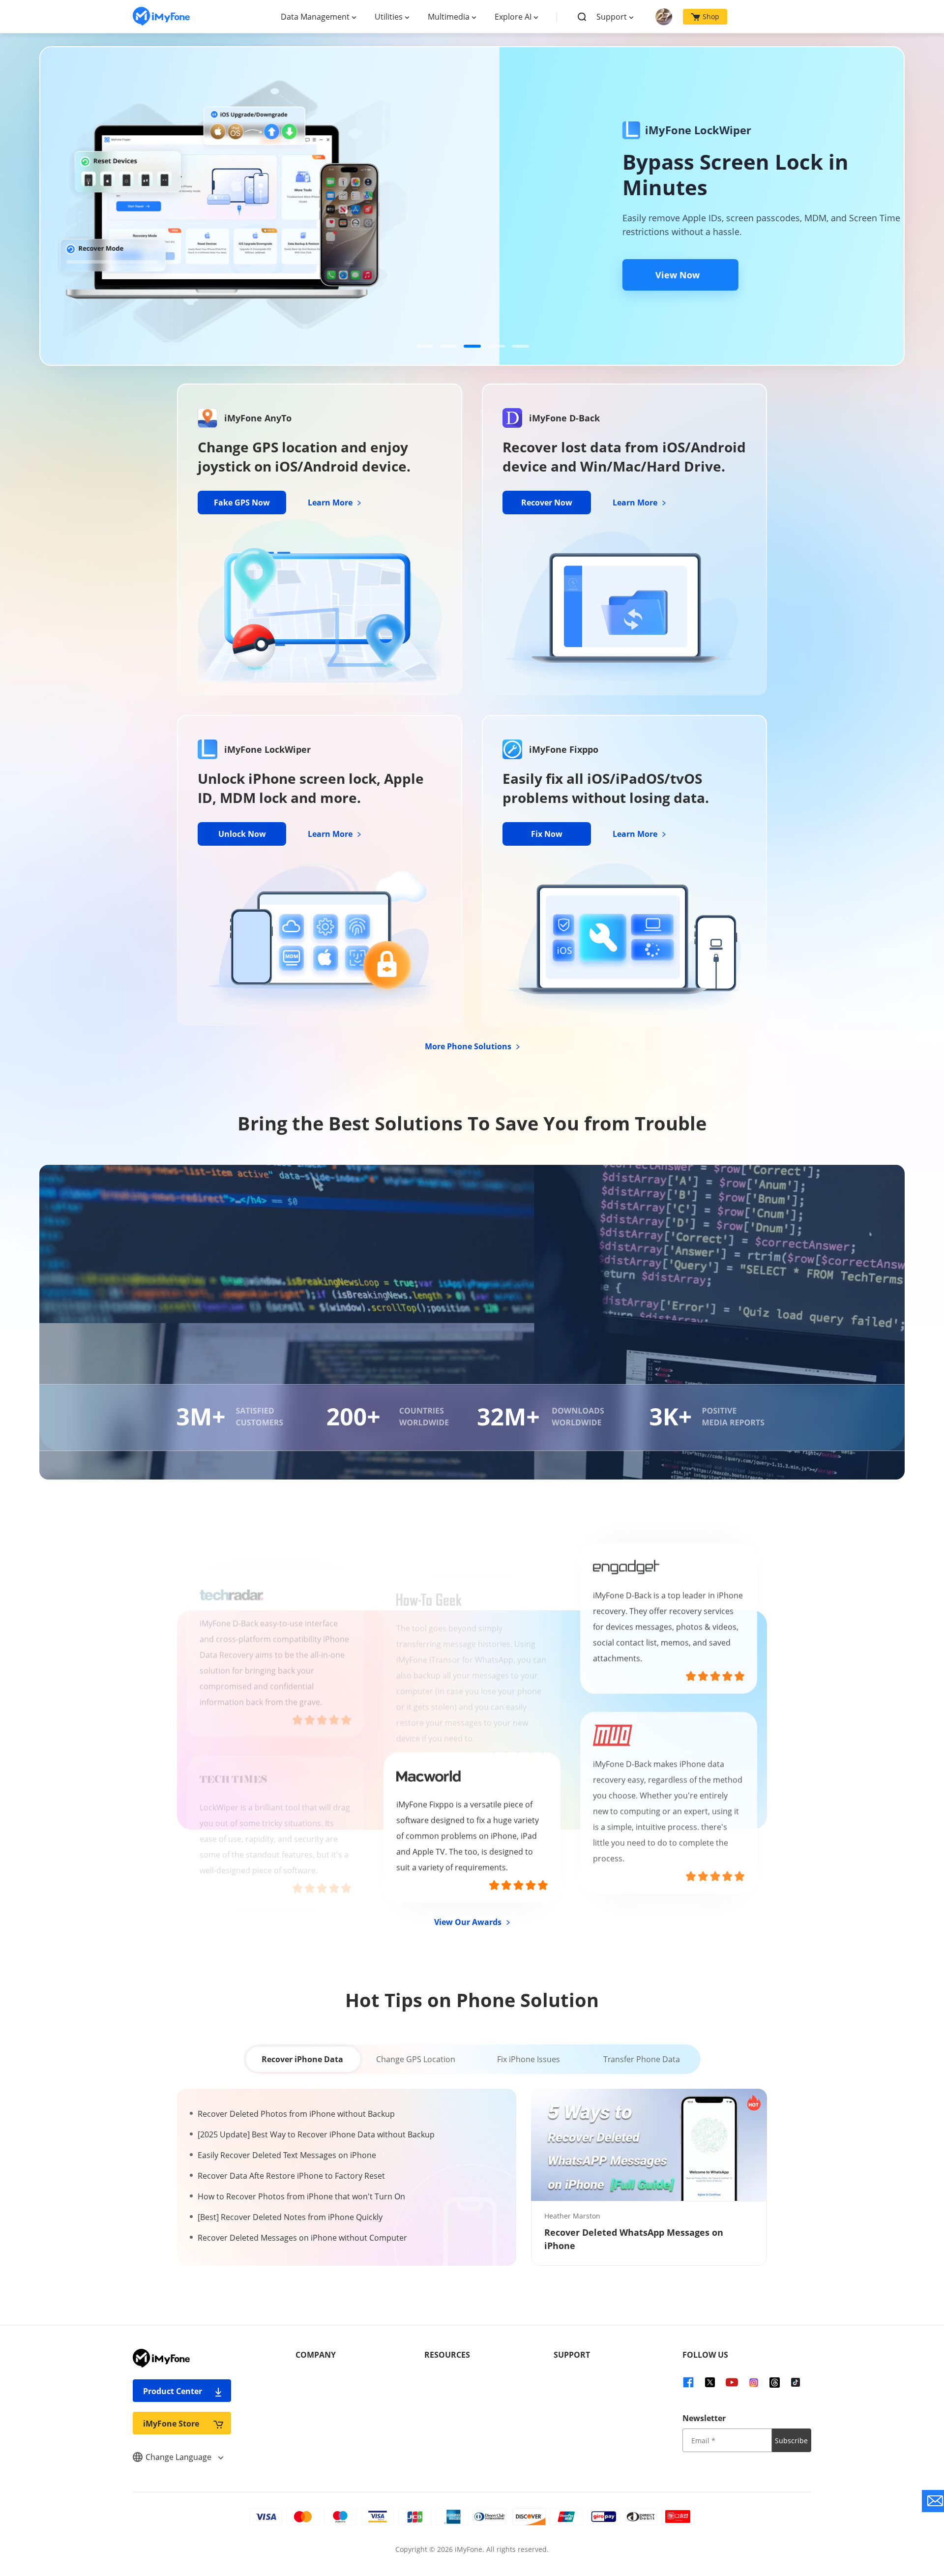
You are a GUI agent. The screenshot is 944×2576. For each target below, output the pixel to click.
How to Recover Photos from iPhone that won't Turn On (301, 2196)
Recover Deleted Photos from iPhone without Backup (296, 2114)
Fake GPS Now (242, 503)
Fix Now (547, 834)
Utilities (389, 17)
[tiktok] (796, 2382)
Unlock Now (242, 834)
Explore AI (513, 17)
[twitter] (710, 2382)
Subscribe (791, 2441)
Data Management (315, 17)
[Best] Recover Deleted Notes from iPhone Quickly (290, 2217)
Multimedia (449, 17)
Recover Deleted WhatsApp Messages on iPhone (634, 2239)
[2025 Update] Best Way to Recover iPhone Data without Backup (316, 2134)
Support (612, 17)
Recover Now (547, 503)
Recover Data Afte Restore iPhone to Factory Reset (291, 2176)
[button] (424, 346)
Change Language (179, 2457)
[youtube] (732, 2382)
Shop (711, 16)
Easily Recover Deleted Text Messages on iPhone (287, 2155)
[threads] (775, 2382)
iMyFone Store (171, 2424)
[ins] (754, 2382)
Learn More (331, 503)
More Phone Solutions (469, 1046)
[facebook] (688, 2382)
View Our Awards (469, 1922)
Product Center (173, 2391)
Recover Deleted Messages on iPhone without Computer (302, 2238)
